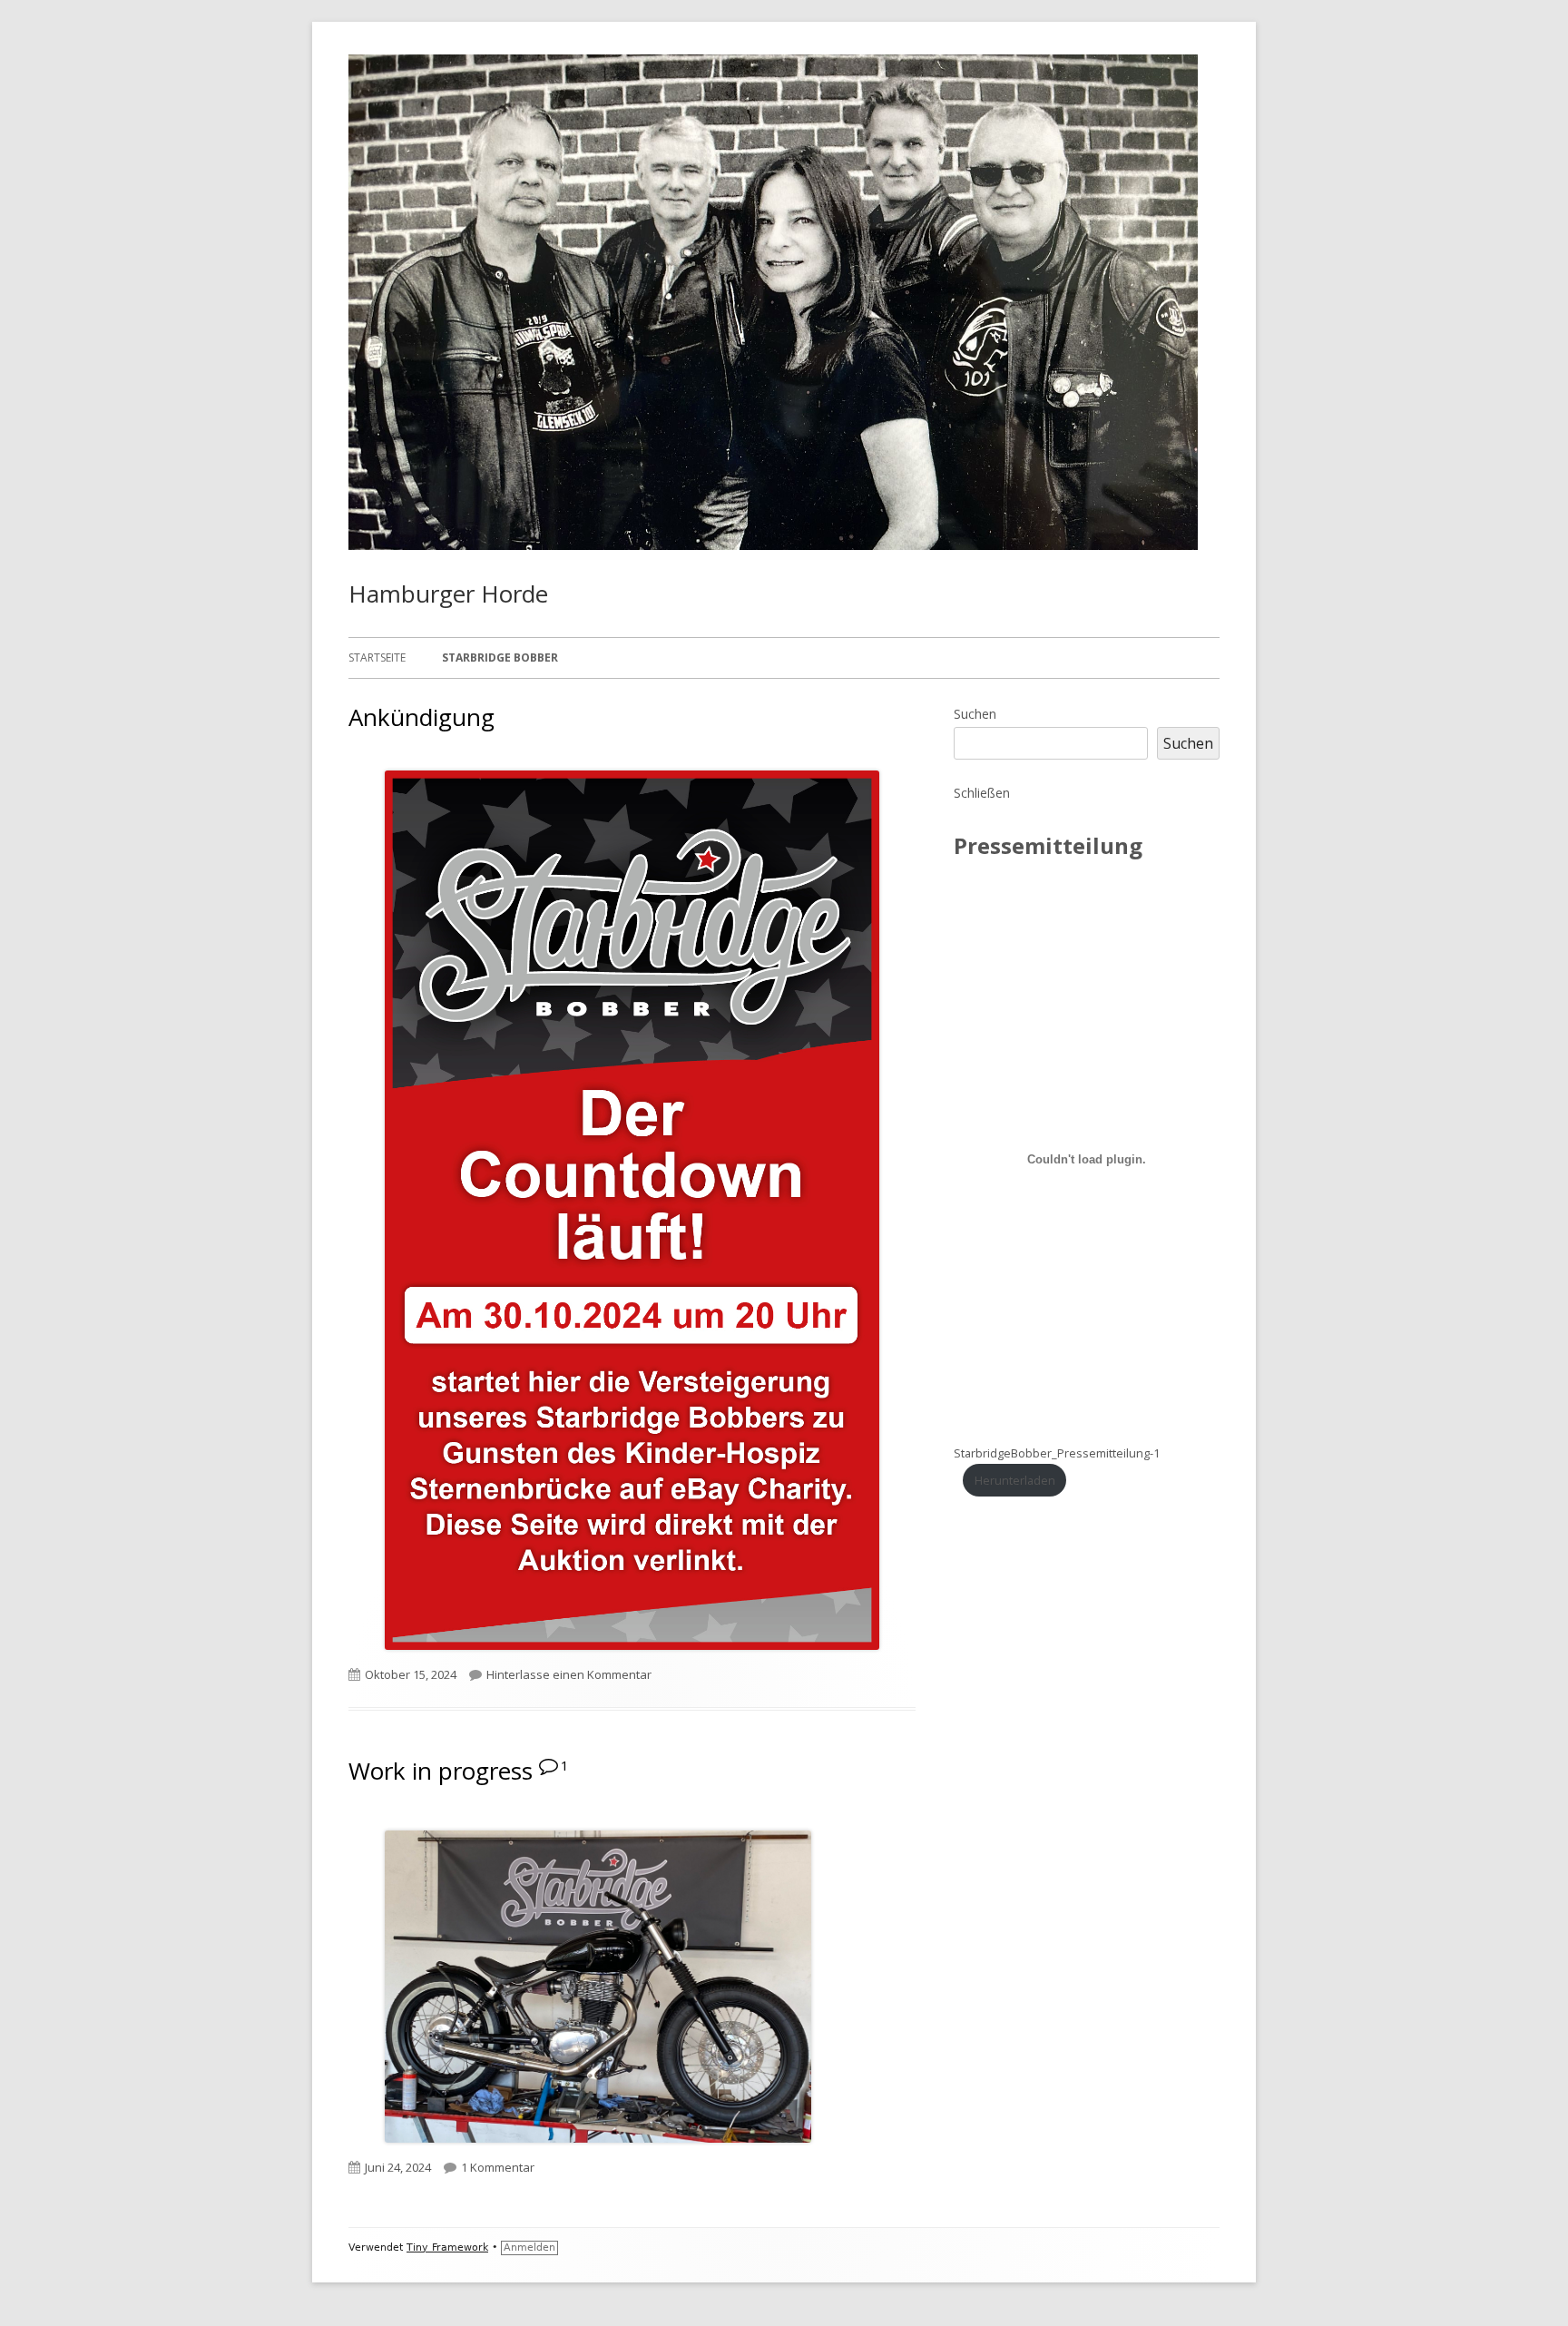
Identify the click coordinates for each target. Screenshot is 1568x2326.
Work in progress (441, 1771)
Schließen (982, 793)
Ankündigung (421, 717)
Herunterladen (1015, 1480)
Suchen (975, 714)
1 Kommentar (498, 2167)
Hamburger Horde (448, 594)
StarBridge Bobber (500, 658)
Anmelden (529, 2247)
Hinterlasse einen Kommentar (569, 1674)
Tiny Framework (447, 2247)
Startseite (377, 658)
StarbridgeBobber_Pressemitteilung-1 (1057, 1453)
